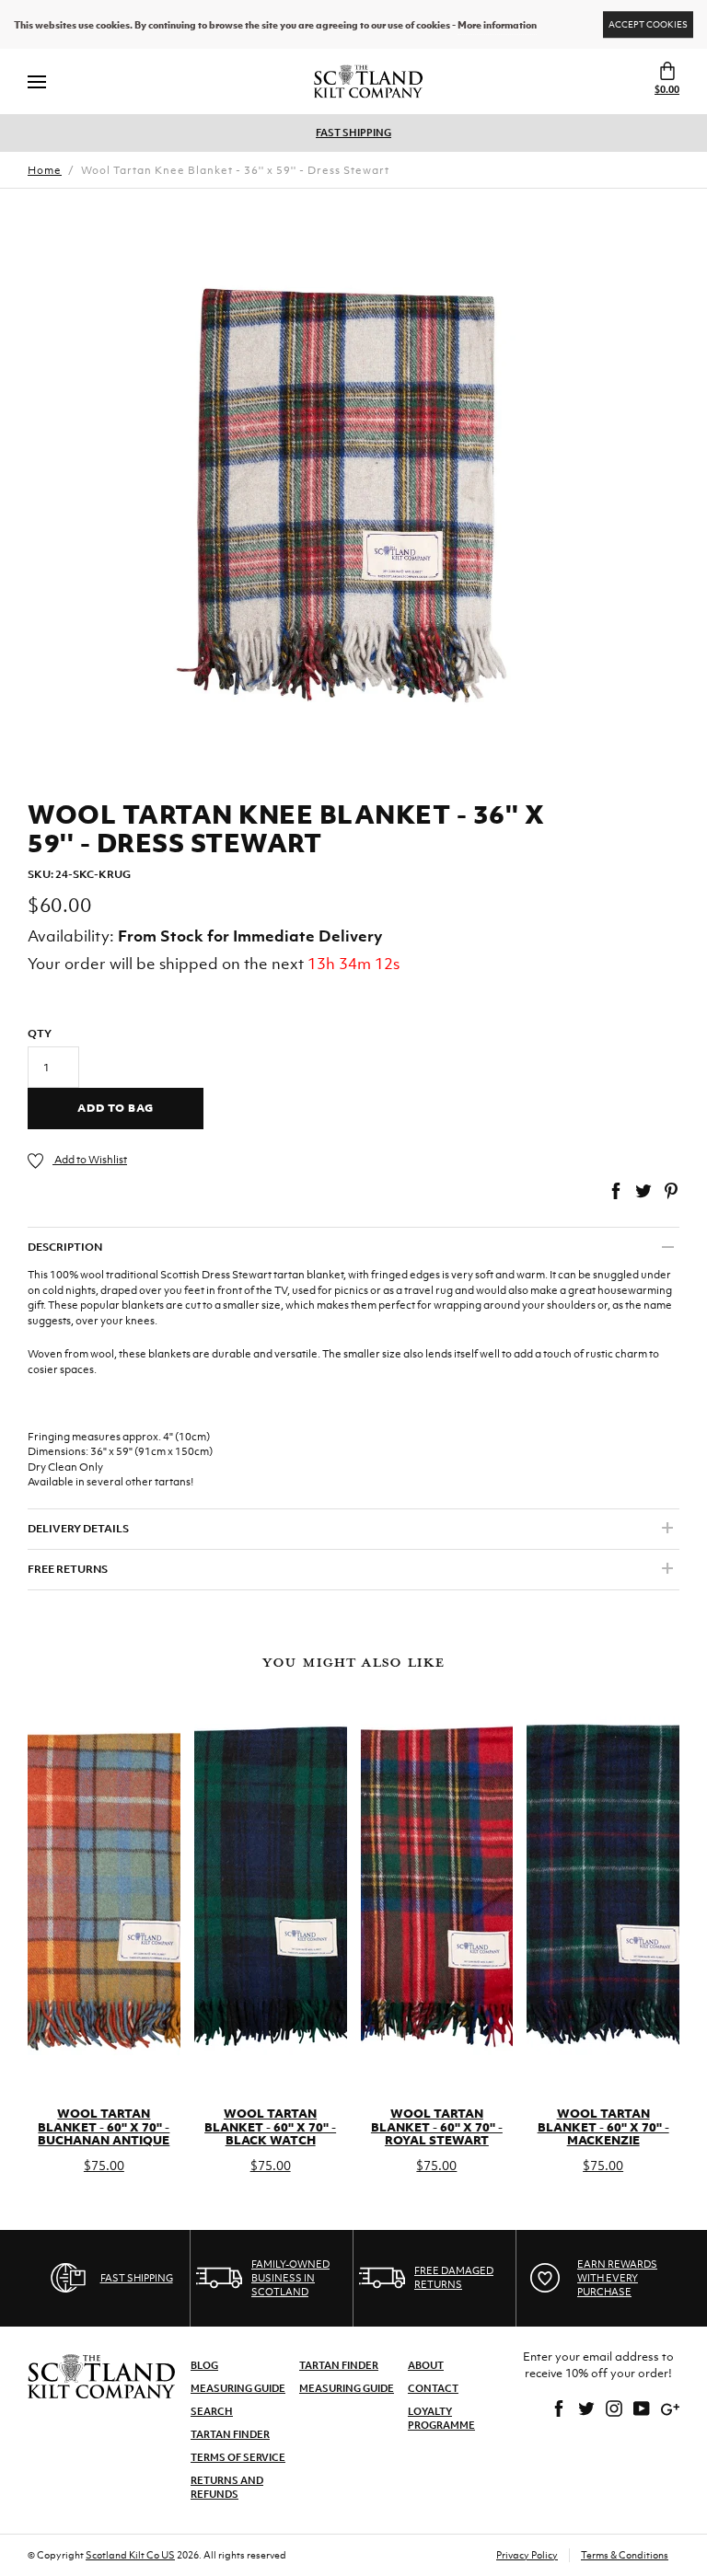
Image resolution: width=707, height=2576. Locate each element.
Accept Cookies (648, 24)
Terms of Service (238, 2457)
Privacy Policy (527, 2555)
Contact (433, 2388)
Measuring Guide (238, 2388)
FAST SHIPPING (353, 133)
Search (212, 2411)
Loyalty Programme (441, 2418)
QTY (40, 1034)
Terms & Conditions (625, 2555)
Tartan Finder (230, 2434)
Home (45, 170)
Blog (204, 2365)
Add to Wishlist (90, 1160)
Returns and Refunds (227, 2487)
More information (497, 25)
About (426, 2365)
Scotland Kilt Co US (130, 2555)
